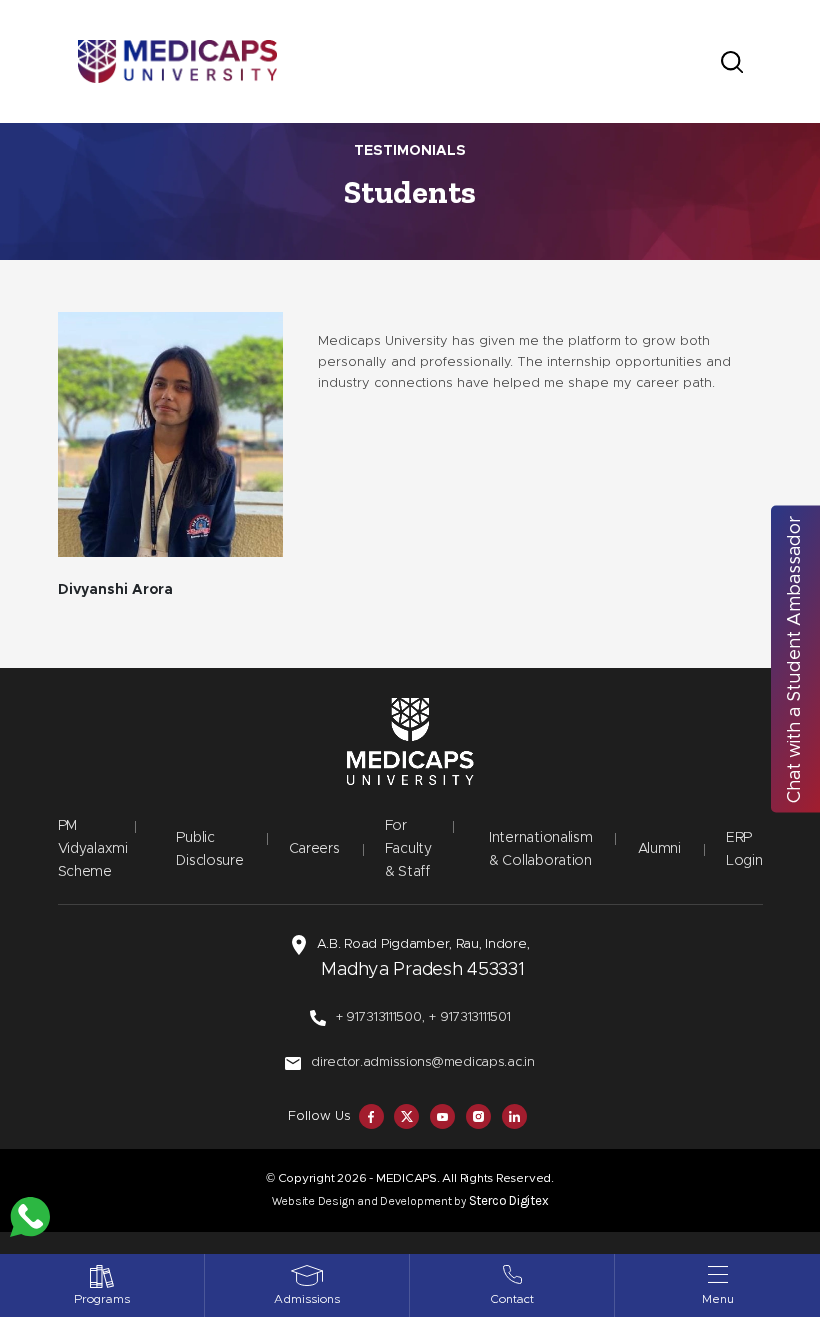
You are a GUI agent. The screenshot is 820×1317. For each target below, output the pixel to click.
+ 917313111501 (469, 1017)
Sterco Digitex (509, 1200)
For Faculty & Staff (408, 849)
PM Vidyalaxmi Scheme (93, 849)
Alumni (659, 849)
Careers (314, 849)
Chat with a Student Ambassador (795, 658)
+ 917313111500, (380, 1017)
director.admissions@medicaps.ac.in (422, 1062)
